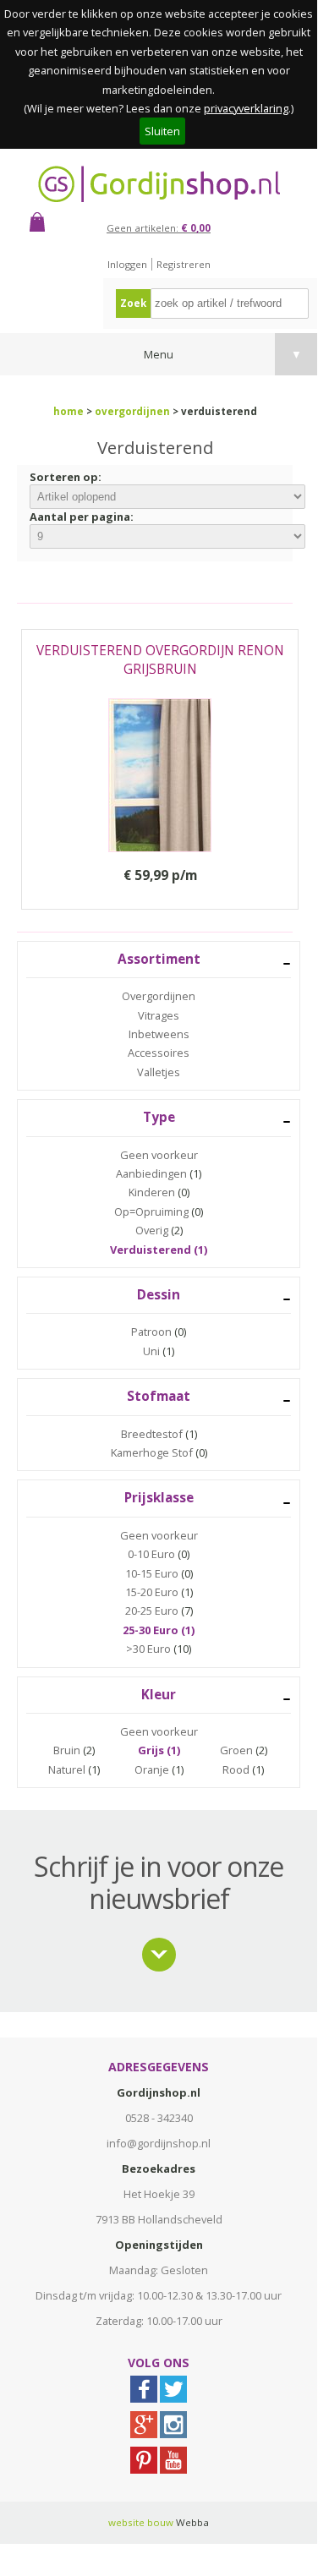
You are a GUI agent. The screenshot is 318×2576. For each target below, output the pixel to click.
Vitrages (159, 1015)
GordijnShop (159, 184)
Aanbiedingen (151, 1173)
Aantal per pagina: (82, 517)
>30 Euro (148, 1649)
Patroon (151, 1332)
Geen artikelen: (159, 228)
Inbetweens (159, 1034)
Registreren (184, 264)
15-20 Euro (152, 1592)
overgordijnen (132, 411)
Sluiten (162, 131)
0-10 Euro (151, 1554)
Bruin (67, 1750)
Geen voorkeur (159, 1155)
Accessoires (159, 1053)
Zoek (133, 303)
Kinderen (152, 1192)
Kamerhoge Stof (152, 1452)
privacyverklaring (246, 108)
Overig (152, 1230)
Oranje (152, 1769)
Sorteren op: (66, 477)
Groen (236, 1750)
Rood (236, 1769)
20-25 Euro (152, 1611)
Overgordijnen (159, 996)
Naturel (67, 1769)
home (69, 411)
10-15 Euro (152, 1573)
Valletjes (159, 1072)
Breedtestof (152, 1434)
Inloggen (127, 264)
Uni (151, 1351)
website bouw (141, 2522)
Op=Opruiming (151, 1211)
